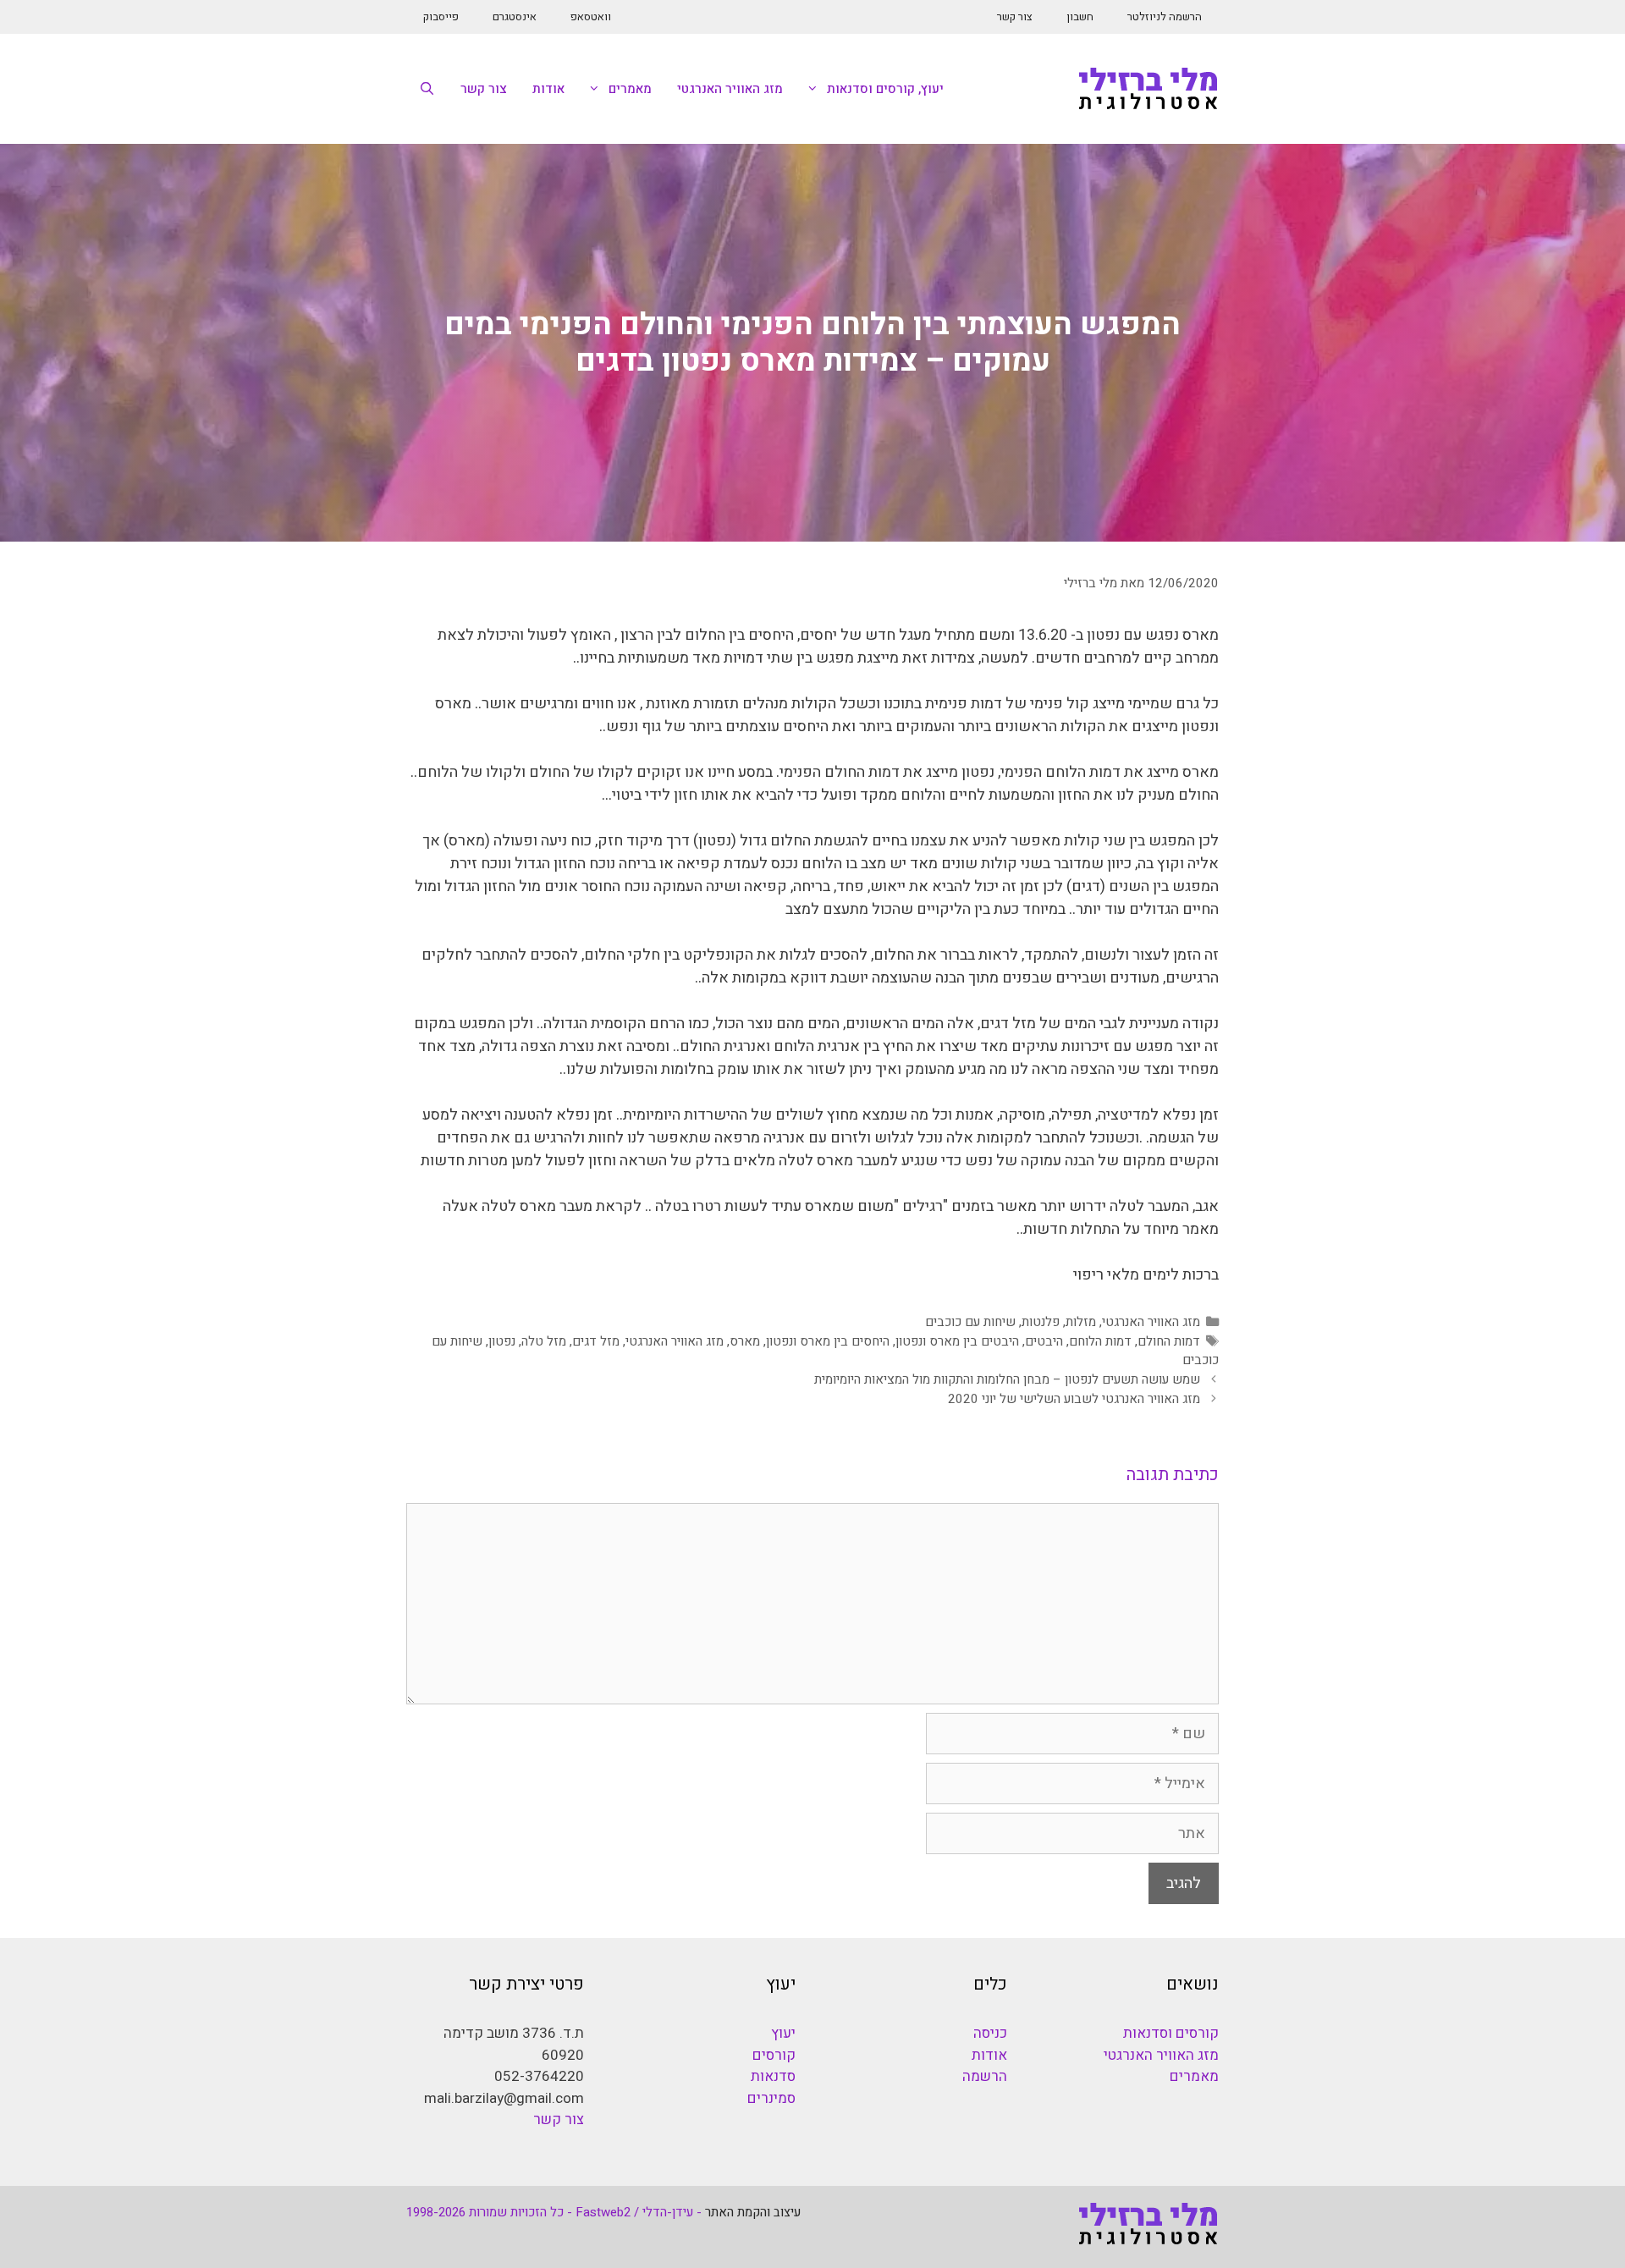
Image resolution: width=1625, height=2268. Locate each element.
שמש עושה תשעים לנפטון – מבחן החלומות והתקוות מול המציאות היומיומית (1007, 1379)
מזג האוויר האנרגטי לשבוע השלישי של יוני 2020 (1074, 1399)
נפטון (502, 1341)
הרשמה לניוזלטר (1165, 17)
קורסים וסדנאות (1171, 2033)
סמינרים (771, 2098)
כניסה (990, 2033)
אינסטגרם (515, 17)
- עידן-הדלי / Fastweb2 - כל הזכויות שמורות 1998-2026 (554, 2212)
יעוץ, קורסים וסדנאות (885, 89)
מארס (745, 1341)
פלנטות (1041, 1322)
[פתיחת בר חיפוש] (427, 89)
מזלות (1081, 1322)
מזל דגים (596, 1341)
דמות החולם (1169, 1341)
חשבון (1080, 17)
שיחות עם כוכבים (970, 1322)
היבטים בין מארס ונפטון (957, 1341)
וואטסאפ (591, 17)
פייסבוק (441, 17)
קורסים (774, 2055)
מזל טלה (544, 1341)
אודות (548, 89)
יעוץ (783, 2033)
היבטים (1044, 1341)
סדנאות (773, 2076)
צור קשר (1015, 17)
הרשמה (985, 2076)
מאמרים (630, 89)
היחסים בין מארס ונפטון (828, 1341)
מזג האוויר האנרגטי (730, 89)
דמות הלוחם (1100, 1341)
